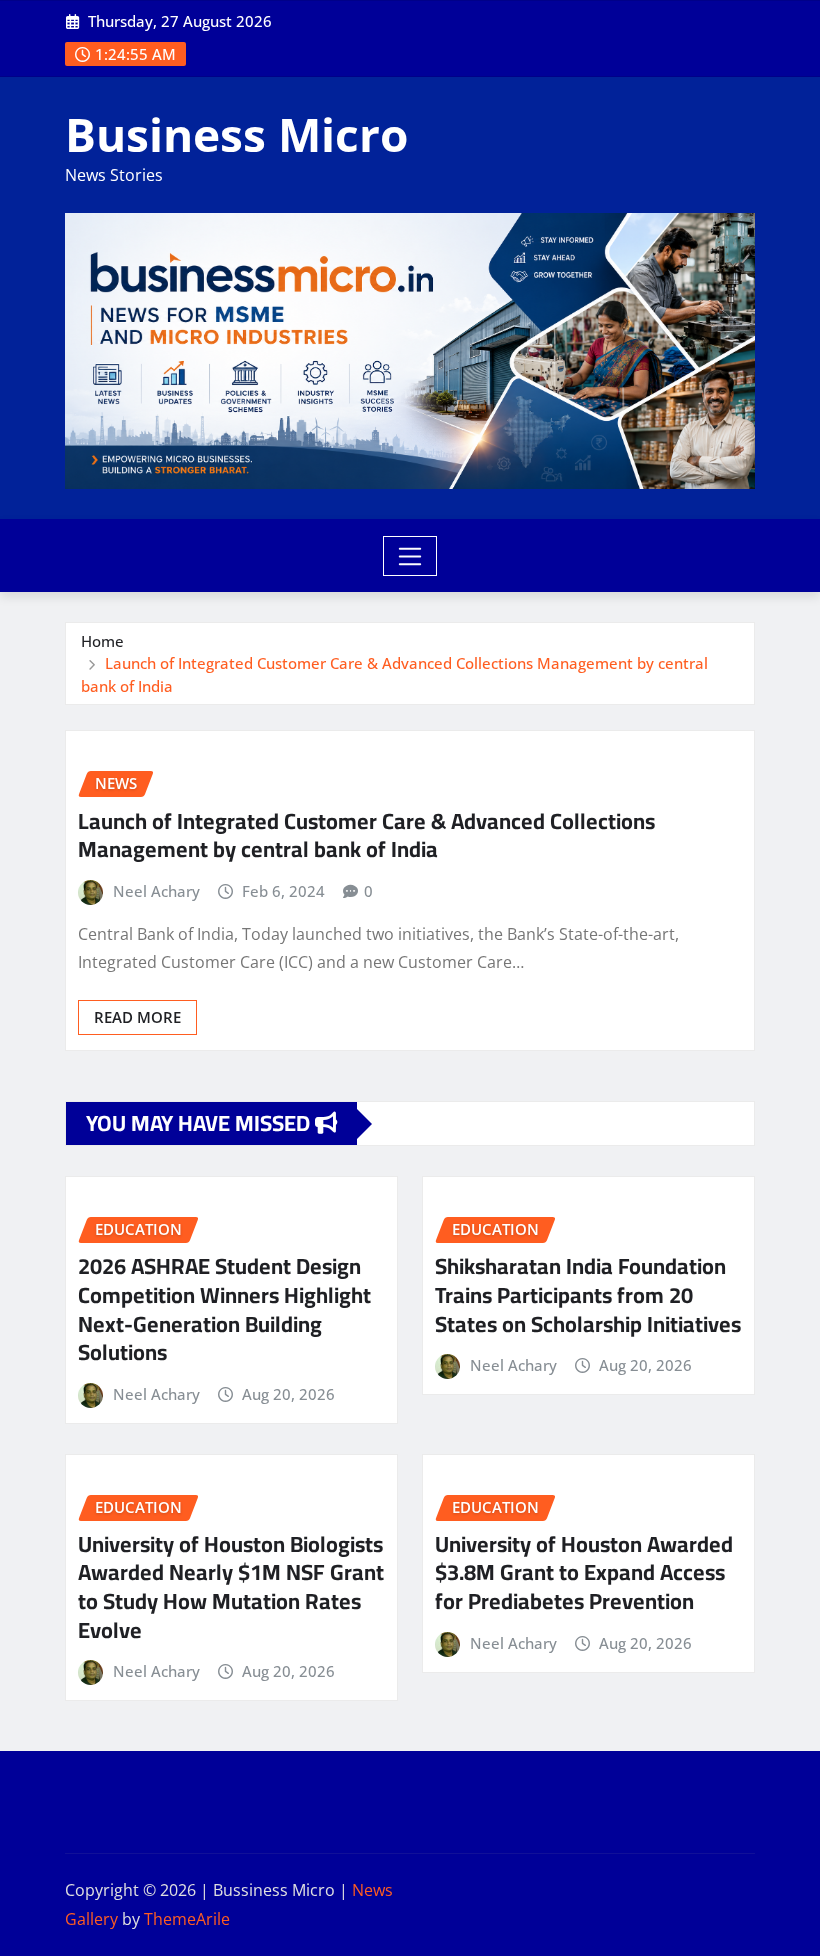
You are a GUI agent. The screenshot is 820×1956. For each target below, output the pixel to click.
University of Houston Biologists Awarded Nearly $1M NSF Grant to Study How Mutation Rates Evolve (231, 1587)
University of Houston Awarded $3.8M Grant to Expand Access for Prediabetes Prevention (584, 1572)
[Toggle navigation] (410, 556)
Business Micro (236, 134)
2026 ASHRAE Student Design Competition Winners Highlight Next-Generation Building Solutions (224, 1309)
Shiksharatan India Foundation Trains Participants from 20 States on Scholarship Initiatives (588, 1294)
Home (102, 641)
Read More (137, 1017)
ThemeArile (187, 1919)
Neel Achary (156, 891)
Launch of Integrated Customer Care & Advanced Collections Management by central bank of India (366, 835)
